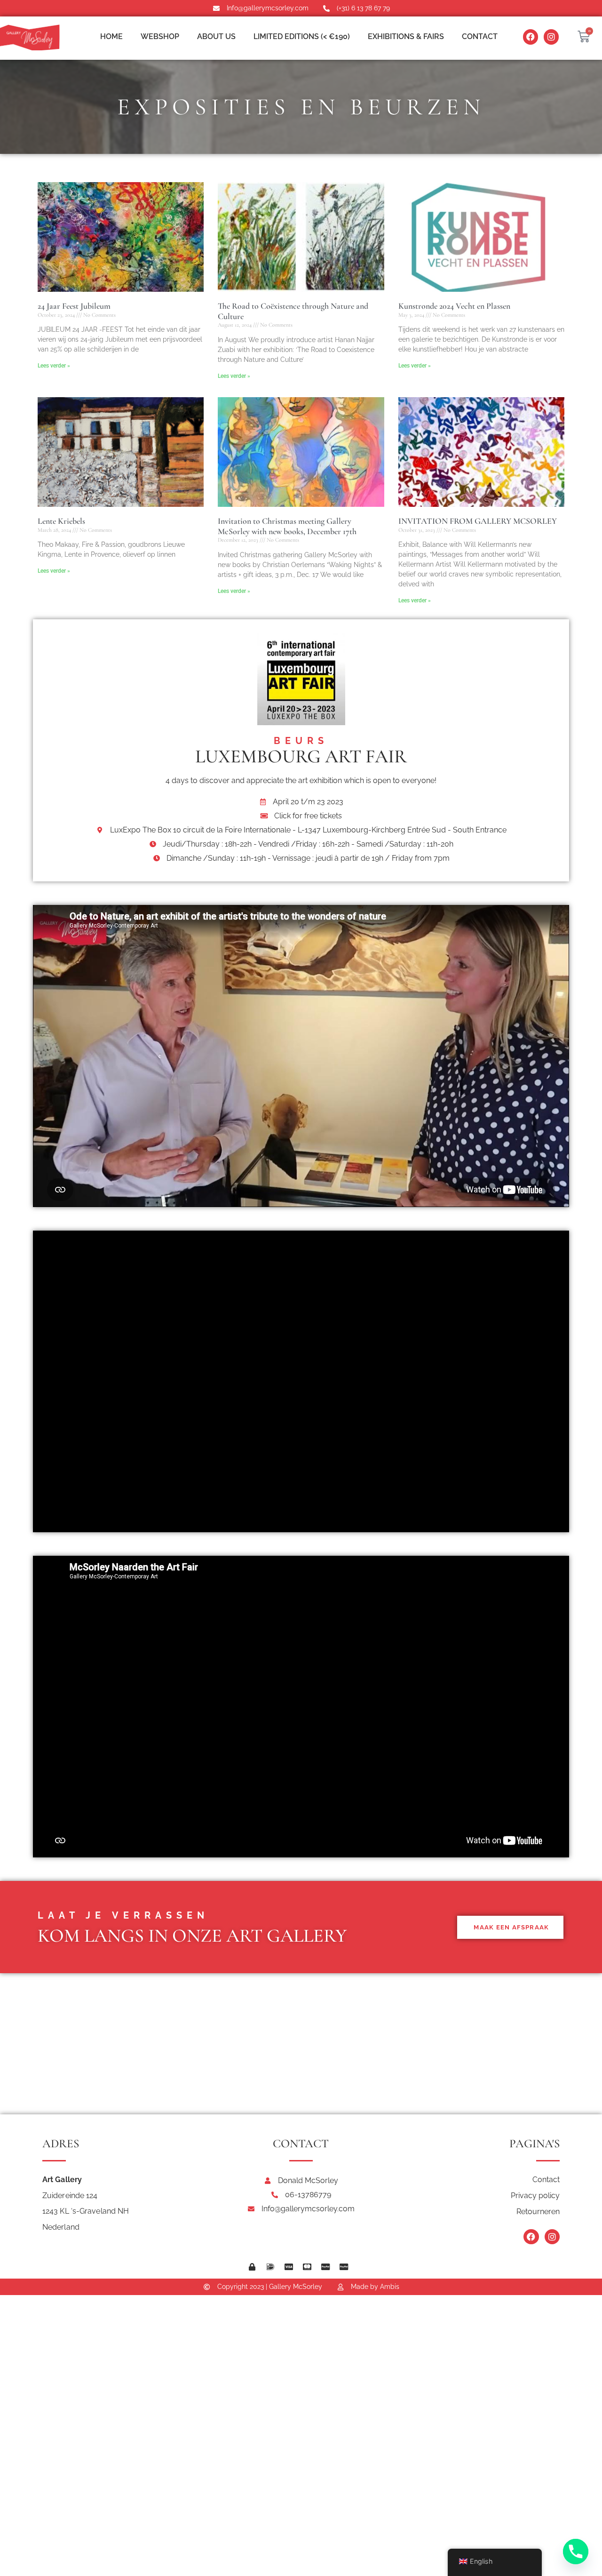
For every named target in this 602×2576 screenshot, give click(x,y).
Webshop (160, 36)
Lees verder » (54, 366)
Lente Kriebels (61, 521)
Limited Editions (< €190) (302, 36)
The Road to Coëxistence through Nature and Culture (293, 311)
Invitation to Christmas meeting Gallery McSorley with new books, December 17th (287, 526)
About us (216, 36)
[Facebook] (531, 37)
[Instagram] (551, 37)
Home (111, 36)
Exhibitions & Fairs (406, 36)
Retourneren (538, 2212)
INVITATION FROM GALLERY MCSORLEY (478, 521)
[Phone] (576, 2552)
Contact (480, 36)
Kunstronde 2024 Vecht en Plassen (454, 306)
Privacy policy (535, 2196)
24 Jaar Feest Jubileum (74, 306)
